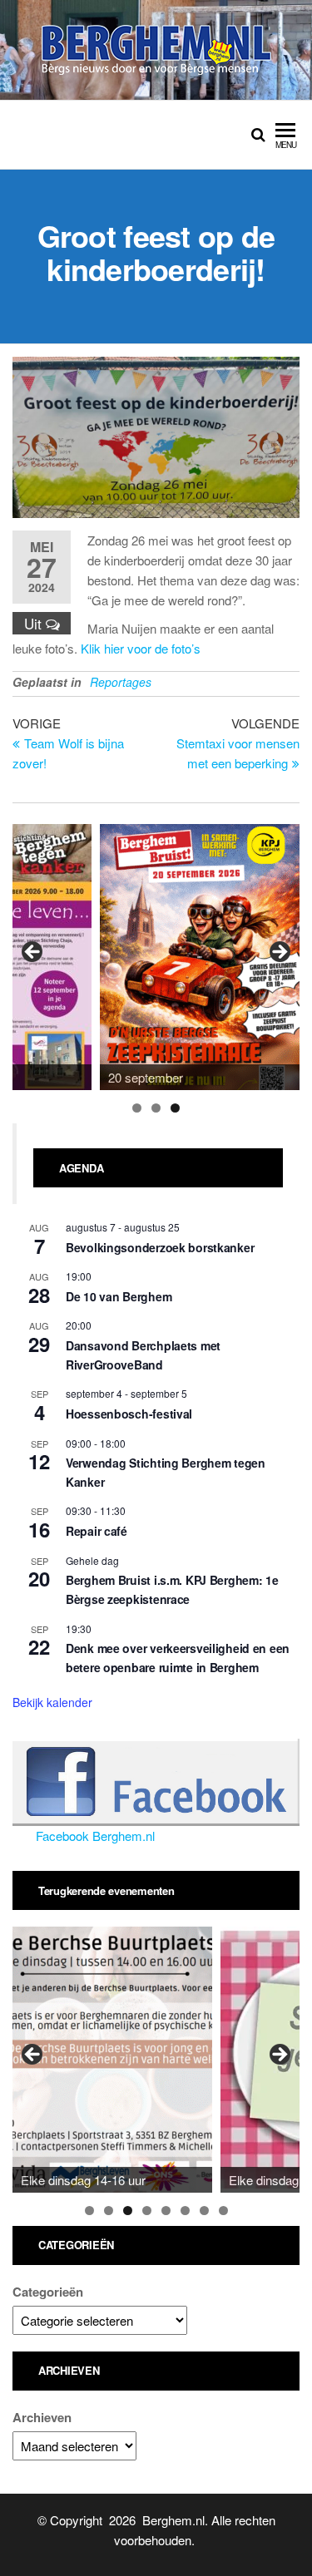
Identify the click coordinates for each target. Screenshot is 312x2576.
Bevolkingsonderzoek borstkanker (160, 1247)
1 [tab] (137, 1108)
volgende (279, 953)
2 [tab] (156, 1108)
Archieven (42, 2417)
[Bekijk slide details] (200, 957)
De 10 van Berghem (119, 1296)
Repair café (97, 1531)
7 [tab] (204, 2211)
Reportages (121, 682)
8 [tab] (223, 2211)
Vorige (33, 953)
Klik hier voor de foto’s (141, 648)
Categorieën (48, 2292)
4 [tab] (147, 2211)
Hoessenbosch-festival (129, 1414)
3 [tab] (175, 1108)
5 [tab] (166, 2211)
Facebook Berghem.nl (95, 1836)
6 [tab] (185, 2211)
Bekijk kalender (52, 1702)
